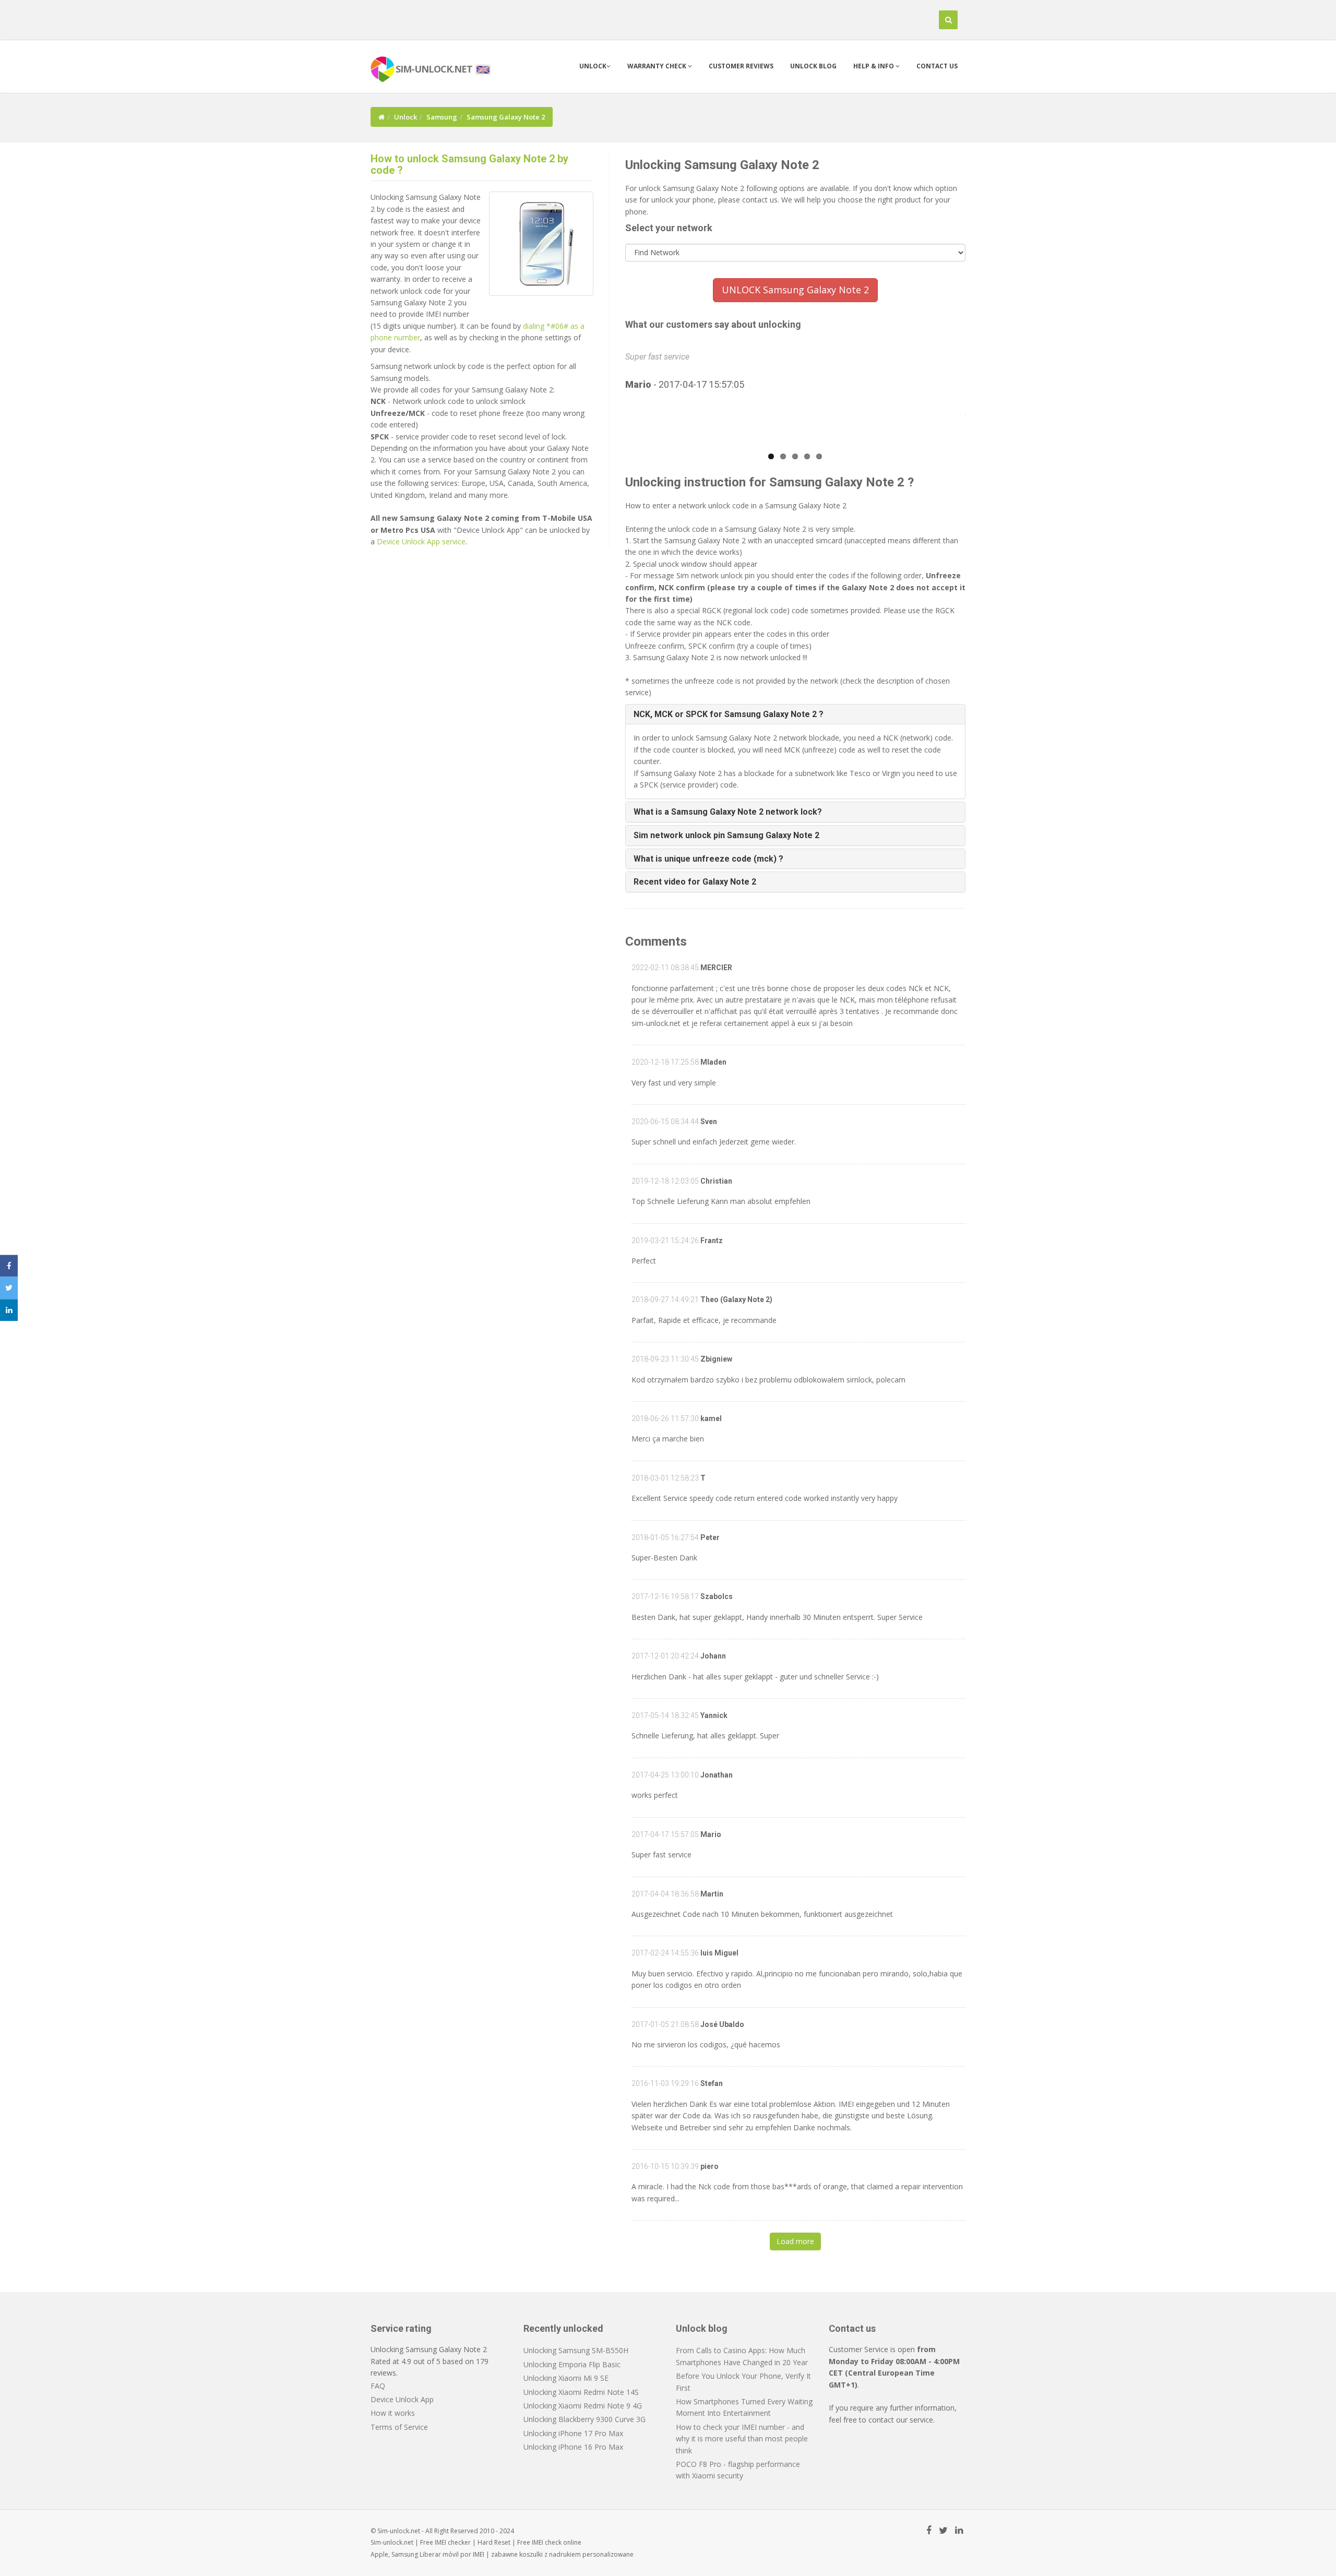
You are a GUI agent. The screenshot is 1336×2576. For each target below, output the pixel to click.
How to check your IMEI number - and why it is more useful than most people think (742, 2439)
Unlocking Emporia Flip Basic (572, 2364)
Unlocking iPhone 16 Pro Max (573, 2447)
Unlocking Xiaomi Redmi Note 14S (581, 2392)
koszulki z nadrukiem (550, 2554)
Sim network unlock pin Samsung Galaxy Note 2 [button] (726, 835)
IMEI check (547, 2542)
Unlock (593, 66)
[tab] (796, 714)
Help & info (874, 66)
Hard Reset (494, 2542)
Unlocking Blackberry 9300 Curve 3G (584, 2419)
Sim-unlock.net (392, 2542)
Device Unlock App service (421, 541)
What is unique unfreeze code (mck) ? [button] (708, 859)
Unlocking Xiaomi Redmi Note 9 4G (583, 2406)
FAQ (378, 2386)
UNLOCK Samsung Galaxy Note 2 (795, 290)
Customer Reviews (741, 66)
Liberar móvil (439, 2554)
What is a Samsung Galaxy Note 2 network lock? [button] (728, 812)
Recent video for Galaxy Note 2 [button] (695, 882)
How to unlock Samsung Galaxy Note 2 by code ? (469, 164)
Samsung (442, 117)
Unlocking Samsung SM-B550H (576, 2350)
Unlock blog (813, 66)
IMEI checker (453, 2542)
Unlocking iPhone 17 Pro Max (573, 2433)
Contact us (937, 66)
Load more (795, 2241)
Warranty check (658, 66)
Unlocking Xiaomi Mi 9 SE (566, 2378)
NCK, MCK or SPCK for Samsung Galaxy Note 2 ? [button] (729, 714)
